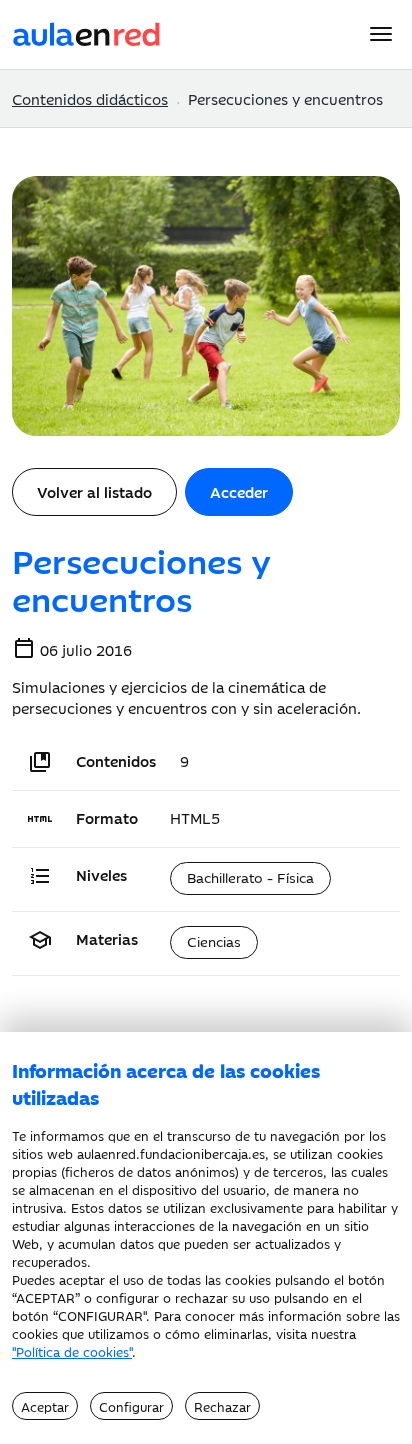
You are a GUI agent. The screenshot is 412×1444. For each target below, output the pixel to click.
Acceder (239, 491)
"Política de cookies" (72, 1351)
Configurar (131, 1406)
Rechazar (222, 1406)
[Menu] (381, 34)
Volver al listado (94, 491)
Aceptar (45, 1406)
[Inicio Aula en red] (87, 31)
